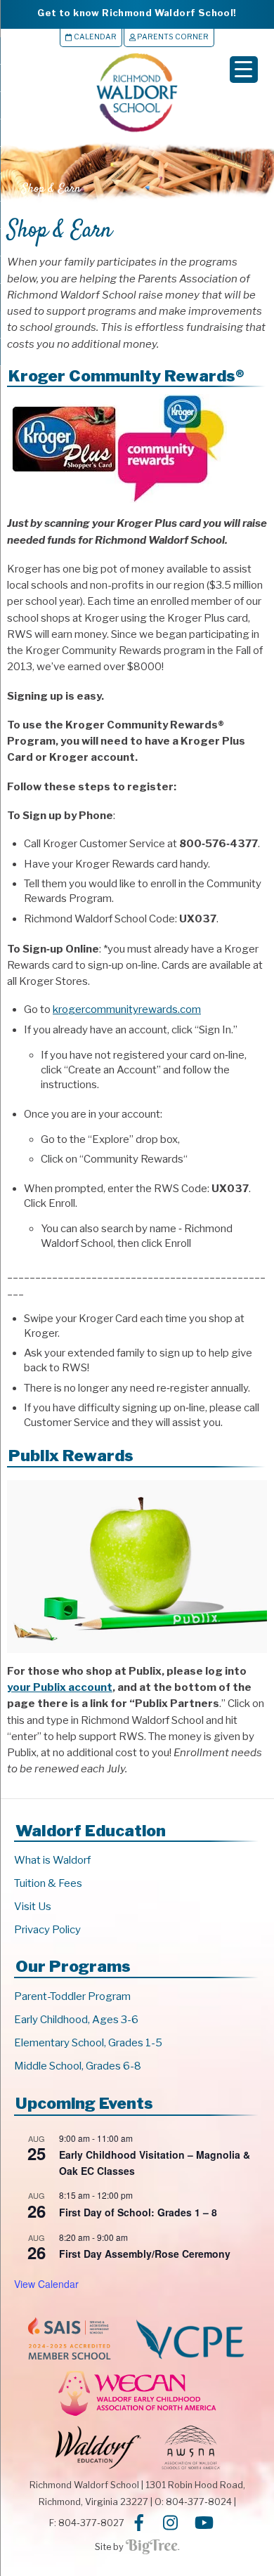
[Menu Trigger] (244, 70)
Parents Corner (172, 37)
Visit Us (33, 1907)
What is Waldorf (52, 1860)
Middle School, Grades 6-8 (78, 2066)
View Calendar (46, 2284)
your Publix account (60, 1687)
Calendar (94, 37)
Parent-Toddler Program (72, 1996)
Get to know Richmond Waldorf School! (137, 13)
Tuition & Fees (48, 1883)
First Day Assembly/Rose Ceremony (145, 2254)
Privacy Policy (47, 1930)
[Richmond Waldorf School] (137, 132)
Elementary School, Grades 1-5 (88, 2043)
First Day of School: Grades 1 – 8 (138, 2212)
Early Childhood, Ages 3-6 (76, 2020)
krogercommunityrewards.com (127, 1009)
